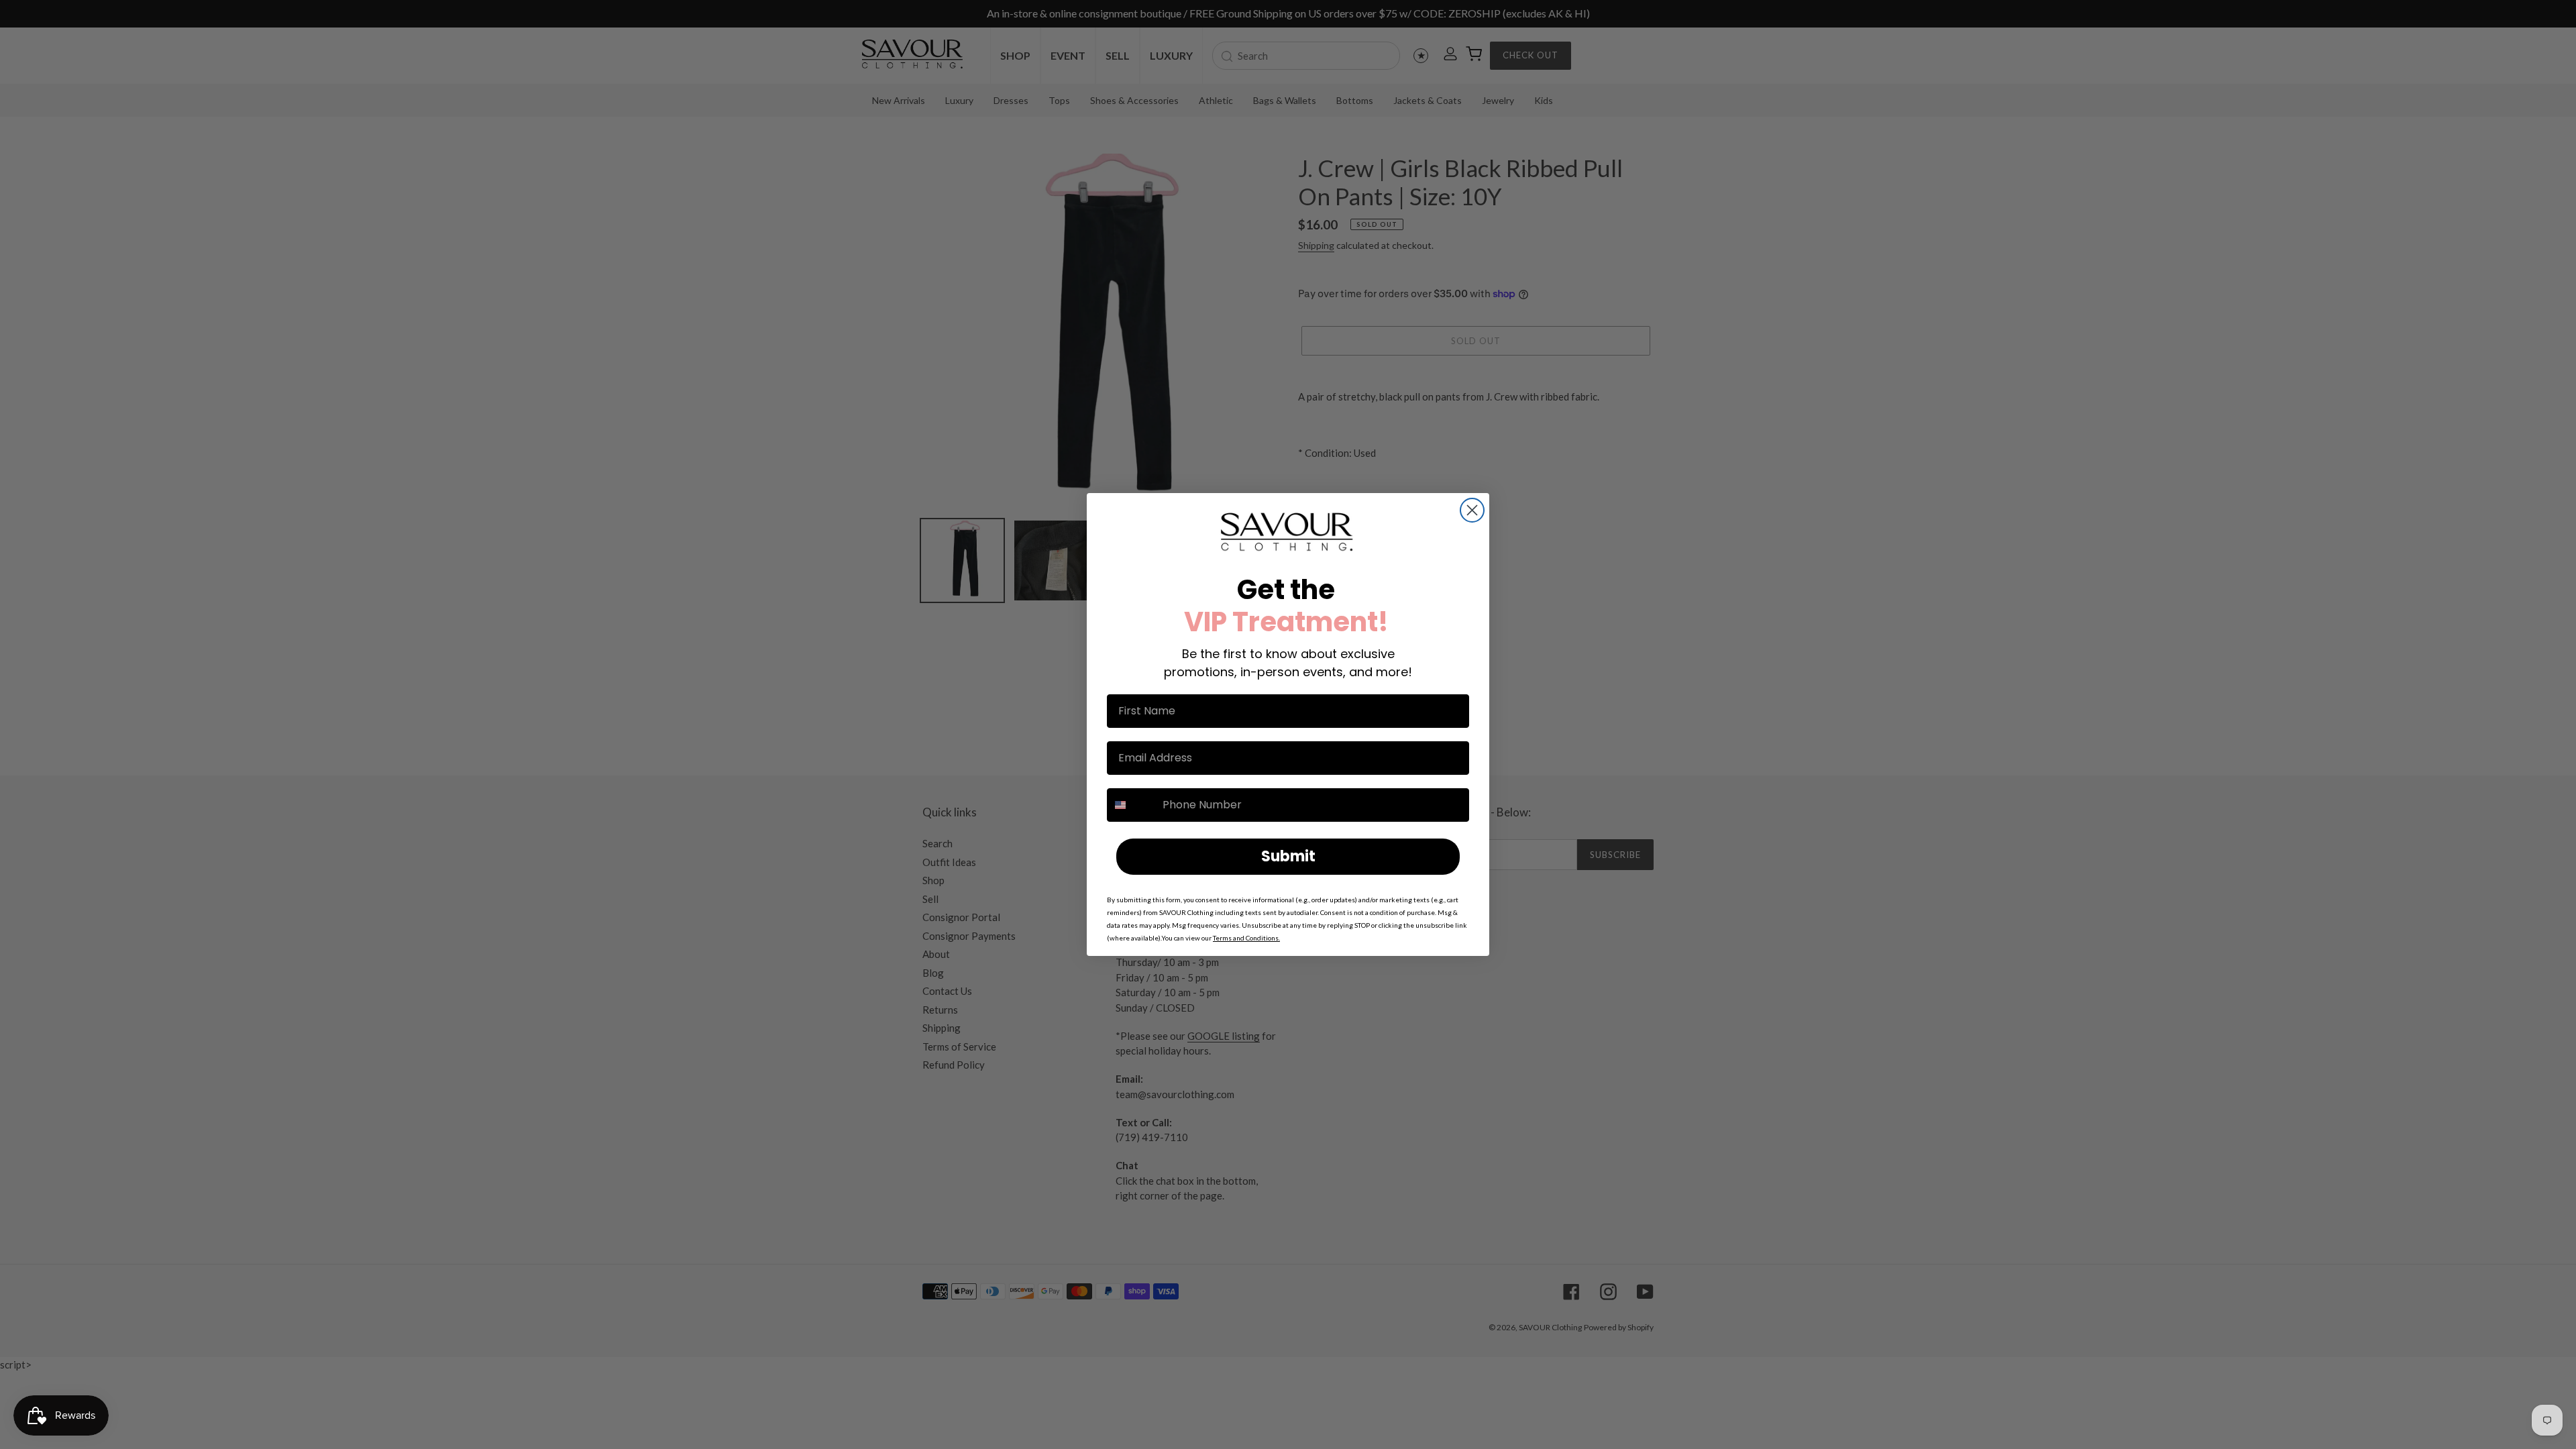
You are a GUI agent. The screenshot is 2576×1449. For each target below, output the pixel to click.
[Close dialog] (1472, 510)
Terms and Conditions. (1246, 938)
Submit (1288, 856)
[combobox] (1132, 805)
